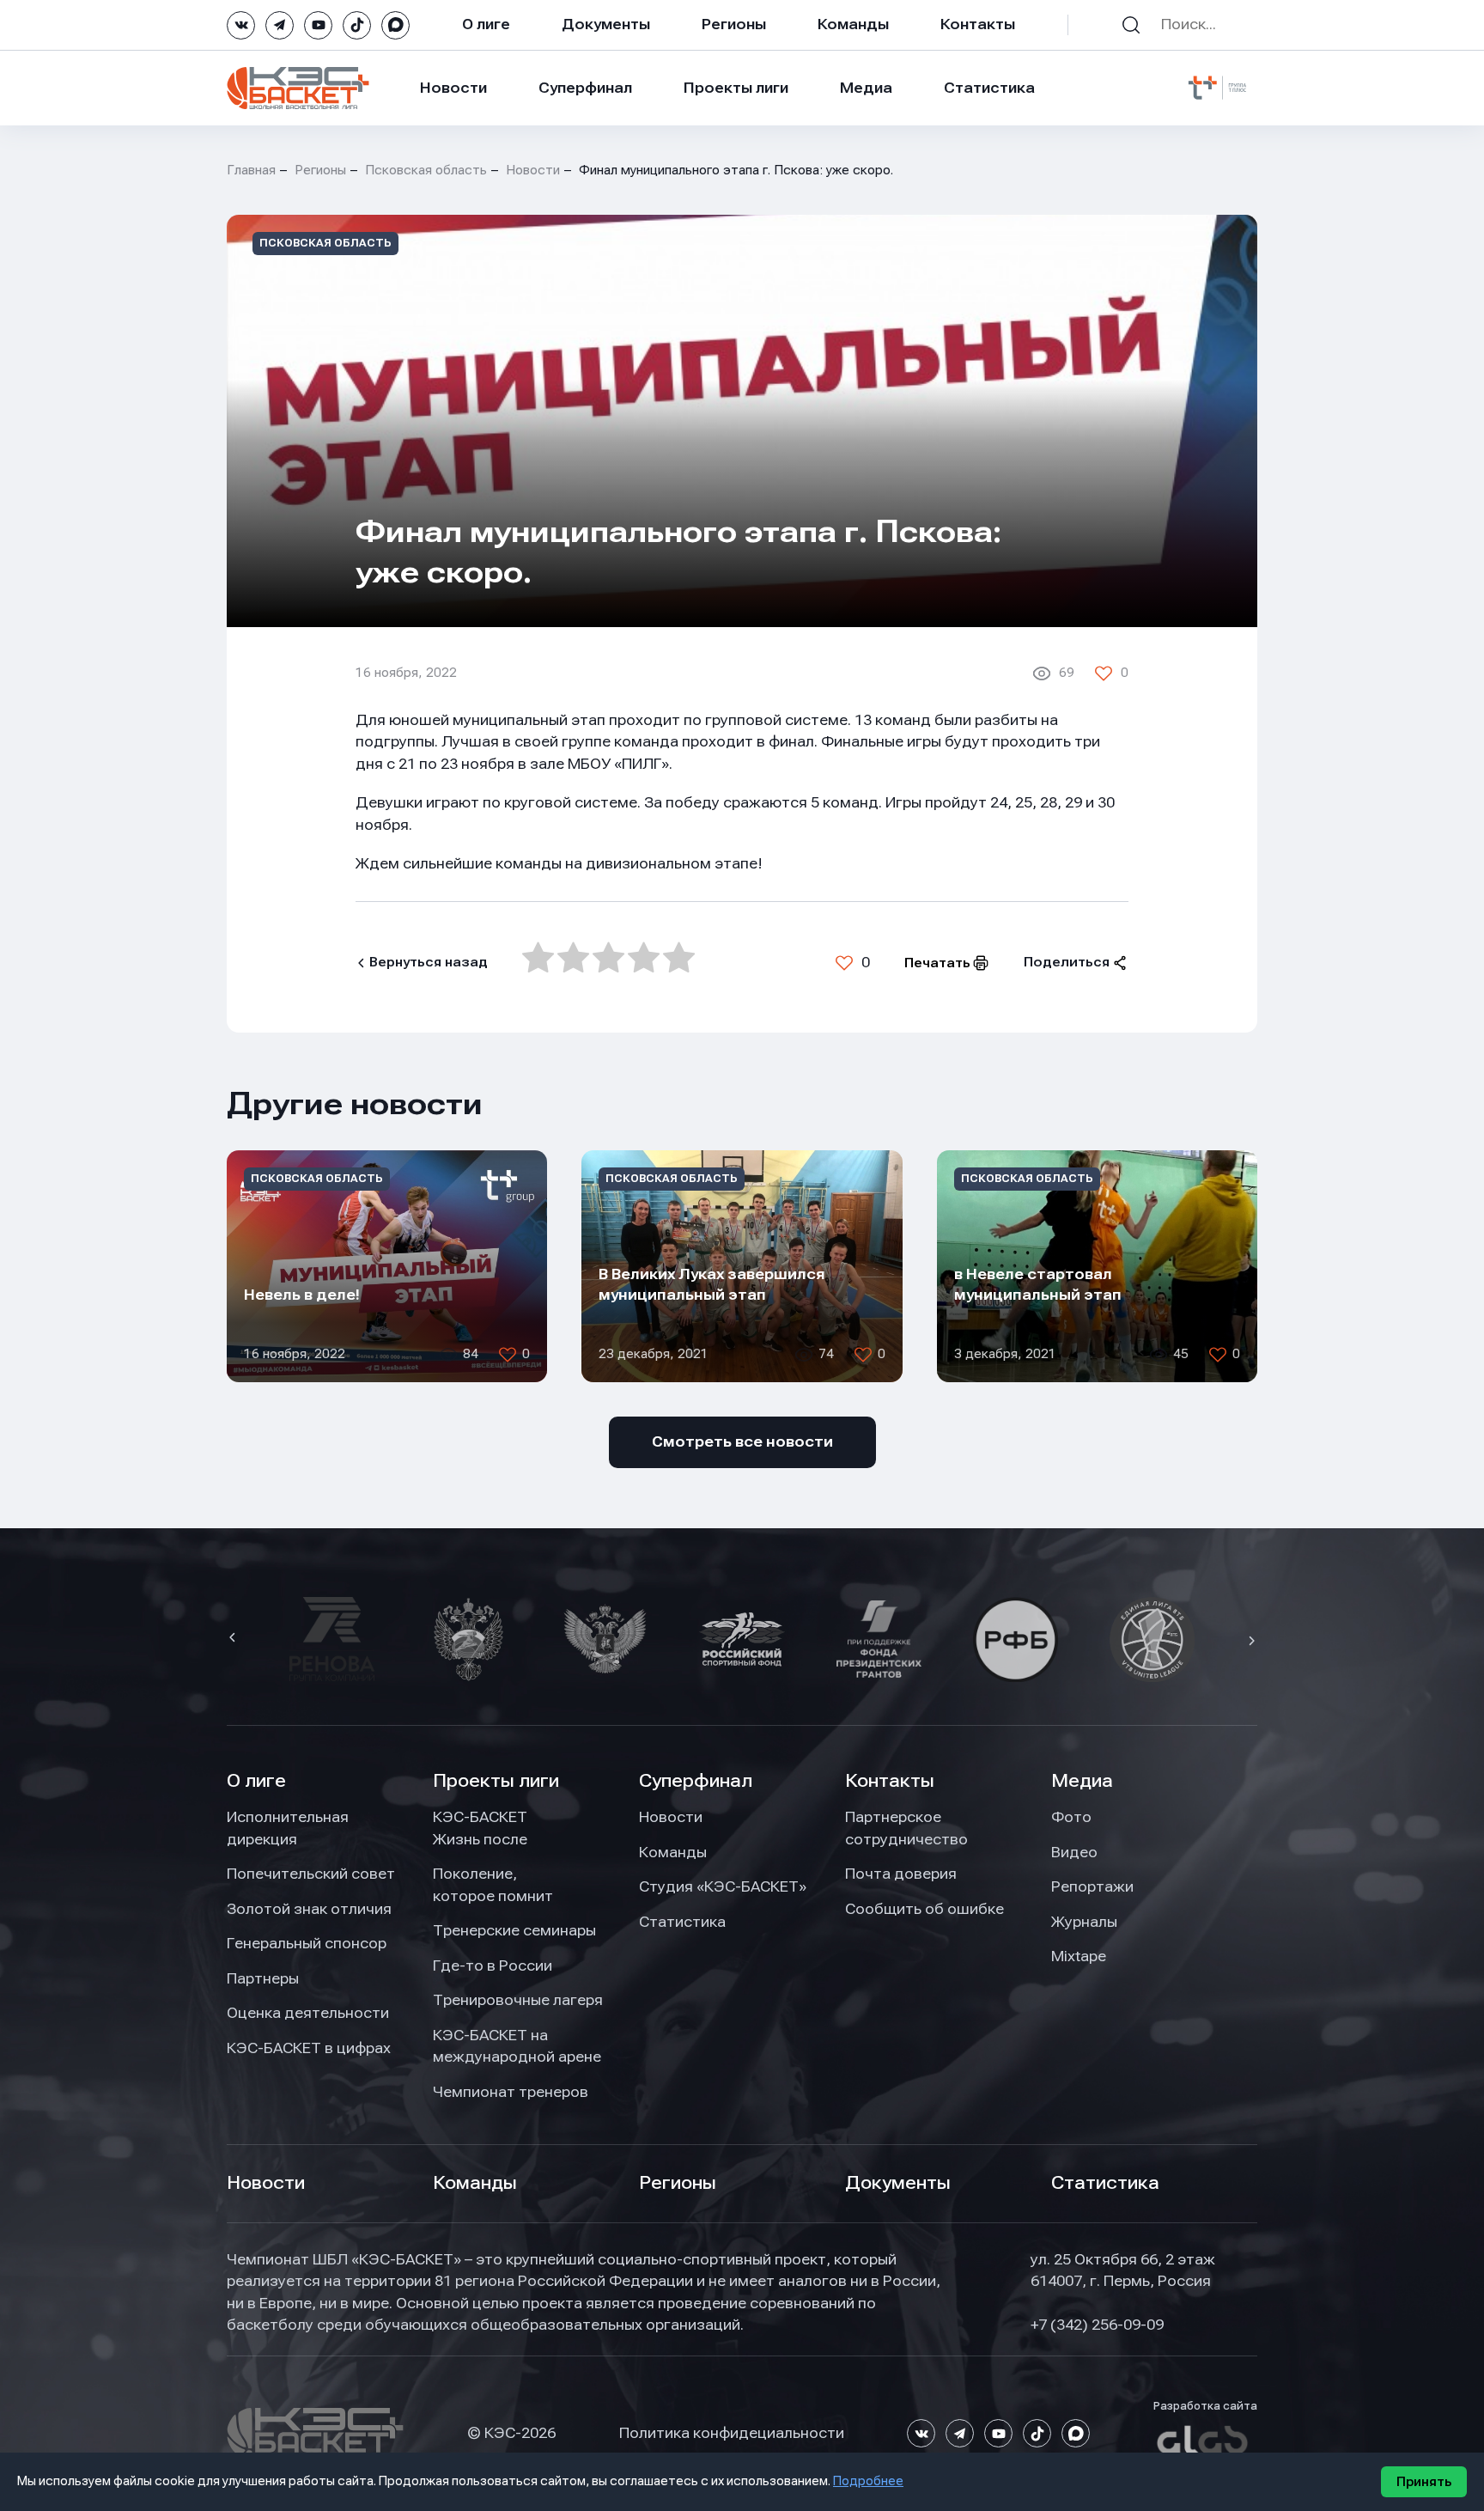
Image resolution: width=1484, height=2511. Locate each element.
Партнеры (263, 1978)
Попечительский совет (311, 1874)
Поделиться (1067, 962)
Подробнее (868, 2481)
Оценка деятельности (308, 2013)
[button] (234, 1639)
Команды (853, 24)
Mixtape (1079, 1956)
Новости (453, 88)
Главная (251, 170)
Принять (1424, 2482)
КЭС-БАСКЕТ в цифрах (309, 2048)
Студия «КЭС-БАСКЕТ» (723, 1886)
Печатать (937, 963)
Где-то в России (493, 1966)
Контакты (978, 24)
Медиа (866, 88)
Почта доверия (901, 1874)
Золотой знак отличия (309, 1909)
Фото (1071, 1817)
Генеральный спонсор (307, 1943)
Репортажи (1092, 1886)
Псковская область (426, 170)
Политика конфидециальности (732, 2433)
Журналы (1084, 1922)
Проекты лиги (496, 1781)
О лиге (486, 24)
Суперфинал (585, 88)
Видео (1074, 1852)
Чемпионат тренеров (511, 2092)
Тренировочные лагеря (518, 2000)
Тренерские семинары (514, 1930)
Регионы (734, 24)
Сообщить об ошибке (924, 1909)
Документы (606, 24)
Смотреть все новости (742, 1441)
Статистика (989, 88)
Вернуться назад (429, 962)
